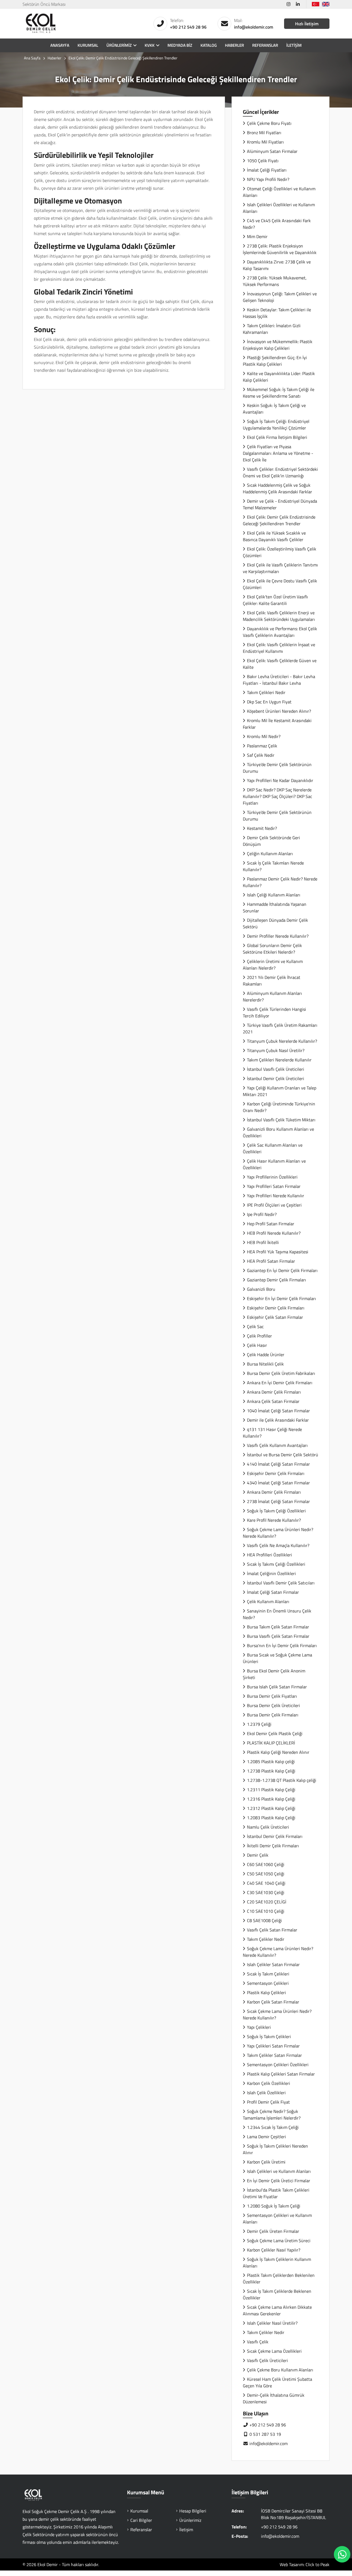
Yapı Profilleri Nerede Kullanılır (276, 1196)
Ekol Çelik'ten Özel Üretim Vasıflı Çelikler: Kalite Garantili (275, 600)
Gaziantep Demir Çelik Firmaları (277, 1280)
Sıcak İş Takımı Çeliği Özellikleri (276, 1564)
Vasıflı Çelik (258, 2342)
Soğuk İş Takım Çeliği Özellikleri (276, 1511)
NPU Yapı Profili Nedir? (268, 179)
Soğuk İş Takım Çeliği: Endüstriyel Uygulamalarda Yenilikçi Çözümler (276, 425)
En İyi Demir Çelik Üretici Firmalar (279, 2181)
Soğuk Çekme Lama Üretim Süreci (279, 2241)
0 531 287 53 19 (265, 2434)
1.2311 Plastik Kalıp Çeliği (271, 1790)
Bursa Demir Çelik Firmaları (273, 1715)
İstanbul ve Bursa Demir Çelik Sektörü (283, 1455)
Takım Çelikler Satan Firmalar (274, 2055)
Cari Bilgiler (141, 2520)
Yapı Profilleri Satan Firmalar (274, 1186)
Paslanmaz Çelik (262, 746)
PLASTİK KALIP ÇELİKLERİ (271, 1743)
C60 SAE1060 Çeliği (266, 1864)
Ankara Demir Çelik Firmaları (274, 1392)
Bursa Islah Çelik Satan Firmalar (277, 1687)
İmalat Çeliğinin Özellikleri (271, 1573)
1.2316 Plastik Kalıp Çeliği (271, 1799)
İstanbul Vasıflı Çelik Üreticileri (276, 1069)
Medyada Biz (180, 45)
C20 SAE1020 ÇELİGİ (267, 1902)
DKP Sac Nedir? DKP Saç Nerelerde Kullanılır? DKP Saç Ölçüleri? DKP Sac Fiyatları (277, 796)
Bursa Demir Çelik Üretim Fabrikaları (281, 1373)
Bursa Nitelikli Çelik (265, 1364)
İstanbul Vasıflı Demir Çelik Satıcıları (281, 1583)
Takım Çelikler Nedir (266, 1939)
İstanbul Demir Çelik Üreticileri (276, 1078)
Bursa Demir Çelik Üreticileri (273, 1705)
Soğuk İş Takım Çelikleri (269, 2036)
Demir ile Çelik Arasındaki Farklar (278, 1420)
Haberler (234, 45)
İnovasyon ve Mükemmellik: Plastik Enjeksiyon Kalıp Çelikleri (278, 345)
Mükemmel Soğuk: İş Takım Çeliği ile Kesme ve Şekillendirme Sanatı (279, 393)
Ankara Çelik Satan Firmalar (273, 1401)
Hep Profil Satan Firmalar (271, 1224)
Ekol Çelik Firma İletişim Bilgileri (277, 437)
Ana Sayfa (32, 58)
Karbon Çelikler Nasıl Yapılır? (274, 2250)
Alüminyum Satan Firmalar (272, 151)
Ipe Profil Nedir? (262, 1214)
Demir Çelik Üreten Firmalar (273, 2231)
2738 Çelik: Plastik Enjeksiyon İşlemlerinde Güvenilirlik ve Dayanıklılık (280, 249)
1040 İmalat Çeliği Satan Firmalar (278, 1411)
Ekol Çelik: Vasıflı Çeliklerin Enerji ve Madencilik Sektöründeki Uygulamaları (279, 616)
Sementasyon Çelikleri (268, 1983)
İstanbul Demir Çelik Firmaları (275, 1836)
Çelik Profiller (259, 1336)
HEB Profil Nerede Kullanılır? (274, 1233)
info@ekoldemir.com (254, 27)
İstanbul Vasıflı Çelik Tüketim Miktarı (281, 1120)
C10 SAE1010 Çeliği (266, 1911)
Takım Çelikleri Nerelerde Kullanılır (279, 1060)
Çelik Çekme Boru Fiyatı (269, 123)
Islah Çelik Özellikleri (266, 2093)
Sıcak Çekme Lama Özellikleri (274, 2351)
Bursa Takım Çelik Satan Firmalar (278, 1627)
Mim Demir (257, 236)
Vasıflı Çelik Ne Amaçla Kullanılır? (278, 1545)
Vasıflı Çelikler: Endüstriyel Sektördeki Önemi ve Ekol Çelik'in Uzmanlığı (280, 472)
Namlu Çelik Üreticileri (268, 1827)
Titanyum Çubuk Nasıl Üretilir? (276, 1050)
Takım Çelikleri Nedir (266, 692)
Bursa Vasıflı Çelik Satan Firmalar (278, 1636)
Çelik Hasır (257, 1345)
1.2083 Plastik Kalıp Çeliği (271, 1818)
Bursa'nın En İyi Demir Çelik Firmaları (282, 1645)
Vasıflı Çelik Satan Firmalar (272, 1930)
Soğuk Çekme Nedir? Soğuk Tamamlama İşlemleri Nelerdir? (272, 2115)
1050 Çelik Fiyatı (263, 161)
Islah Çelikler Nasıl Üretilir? (272, 2323)
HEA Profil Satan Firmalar (271, 1261)
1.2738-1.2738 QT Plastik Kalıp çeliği (282, 1780)
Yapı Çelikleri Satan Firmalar (273, 2046)
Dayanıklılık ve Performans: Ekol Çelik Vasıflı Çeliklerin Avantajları (280, 632)
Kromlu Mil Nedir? (264, 736)
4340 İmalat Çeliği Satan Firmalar (278, 1483)
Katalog (209, 45)
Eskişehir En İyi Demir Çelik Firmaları (281, 1298)
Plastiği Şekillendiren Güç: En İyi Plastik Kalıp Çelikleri (275, 361)
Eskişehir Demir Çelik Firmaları (276, 1308)
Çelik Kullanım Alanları (268, 1601)
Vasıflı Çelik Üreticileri (267, 2360)
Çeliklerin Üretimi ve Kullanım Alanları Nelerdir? (273, 965)
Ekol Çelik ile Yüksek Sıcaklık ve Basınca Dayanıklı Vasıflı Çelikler (274, 536)
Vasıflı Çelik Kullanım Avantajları (277, 1445)
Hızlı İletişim (307, 24)
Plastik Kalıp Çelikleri (266, 1992)
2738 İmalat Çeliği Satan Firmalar (278, 1501)
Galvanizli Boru (261, 1289)
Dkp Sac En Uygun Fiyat (269, 702)
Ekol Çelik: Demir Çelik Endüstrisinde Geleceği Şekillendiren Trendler (279, 520)
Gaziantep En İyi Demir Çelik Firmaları (282, 1270)
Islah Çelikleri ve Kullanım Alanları (279, 2171)
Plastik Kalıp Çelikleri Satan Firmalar (281, 2074)
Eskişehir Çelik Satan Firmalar (275, 1317)
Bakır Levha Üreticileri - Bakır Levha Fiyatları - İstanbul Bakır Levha (279, 680)
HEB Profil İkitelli (263, 1242)
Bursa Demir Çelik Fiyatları (272, 1696)
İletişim (294, 45)
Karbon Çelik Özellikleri (269, 2083)
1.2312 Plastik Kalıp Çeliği (271, 1808)
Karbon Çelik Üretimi (266, 2162)
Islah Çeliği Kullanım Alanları (274, 895)
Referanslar (265, 45)
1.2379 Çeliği (259, 1724)
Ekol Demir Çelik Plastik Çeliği (275, 1733)
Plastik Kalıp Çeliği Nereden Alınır (278, 1752)
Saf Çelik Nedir (261, 755)
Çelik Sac (255, 1326)
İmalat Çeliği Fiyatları (267, 170)
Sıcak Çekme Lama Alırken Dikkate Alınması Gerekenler (277, 2310)
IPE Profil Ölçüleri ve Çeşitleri (274, 1205)
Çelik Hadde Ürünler (266, 1355)
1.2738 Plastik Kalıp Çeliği (271, 1771)
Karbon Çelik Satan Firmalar (273, 2002)
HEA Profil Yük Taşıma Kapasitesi (278, 1252)
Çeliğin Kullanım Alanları (270, 854)
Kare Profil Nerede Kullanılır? (274, 1520)
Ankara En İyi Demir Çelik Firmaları (280, 1383)
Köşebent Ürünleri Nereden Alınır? (279, 711)
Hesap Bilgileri (193, 2511)
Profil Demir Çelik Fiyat (268, 2102)
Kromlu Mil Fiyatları (265, 142)
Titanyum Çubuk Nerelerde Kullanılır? (282, 1041)
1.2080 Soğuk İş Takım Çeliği (274, 2206)
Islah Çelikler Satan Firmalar (273, 1964)
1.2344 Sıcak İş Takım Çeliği (273, 2127)
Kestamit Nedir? (262, 828)
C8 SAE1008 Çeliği (264, 1920)
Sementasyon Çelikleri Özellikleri (278, 2065)
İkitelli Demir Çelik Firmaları (273, 1846)
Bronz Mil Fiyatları (264, 133)
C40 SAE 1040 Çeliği (266, 1883)
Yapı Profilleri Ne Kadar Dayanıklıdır (280, 780)
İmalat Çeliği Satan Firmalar (273, 1592)
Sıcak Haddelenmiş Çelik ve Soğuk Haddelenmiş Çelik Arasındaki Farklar (277, 488)
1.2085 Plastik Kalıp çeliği (271, 1762)
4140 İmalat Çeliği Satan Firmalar (278, 1464)
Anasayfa (60, 45)
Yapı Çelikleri (259, 2027)
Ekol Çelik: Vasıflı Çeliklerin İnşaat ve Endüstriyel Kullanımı (279, 648)
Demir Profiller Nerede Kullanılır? (278, 936)
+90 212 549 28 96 (188, 27)
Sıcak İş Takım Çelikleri (268, 1974)
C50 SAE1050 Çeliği (266, 1874)
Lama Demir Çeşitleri (266, 2137)
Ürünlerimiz (119, 45)
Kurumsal (88, 45)
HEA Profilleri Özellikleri (269, 1555)
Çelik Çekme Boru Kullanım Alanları (280, 2370)
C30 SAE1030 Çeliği (266, 1892)
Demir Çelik (258, 1855)
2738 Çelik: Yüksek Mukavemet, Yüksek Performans (275, 281)
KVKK (150, 45)
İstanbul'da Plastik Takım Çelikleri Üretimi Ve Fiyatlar (276, 2193)
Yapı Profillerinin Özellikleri (272, 1177)
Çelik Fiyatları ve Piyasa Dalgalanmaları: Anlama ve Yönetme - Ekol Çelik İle (278, 453)
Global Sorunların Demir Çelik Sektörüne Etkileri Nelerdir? (272, 949)
